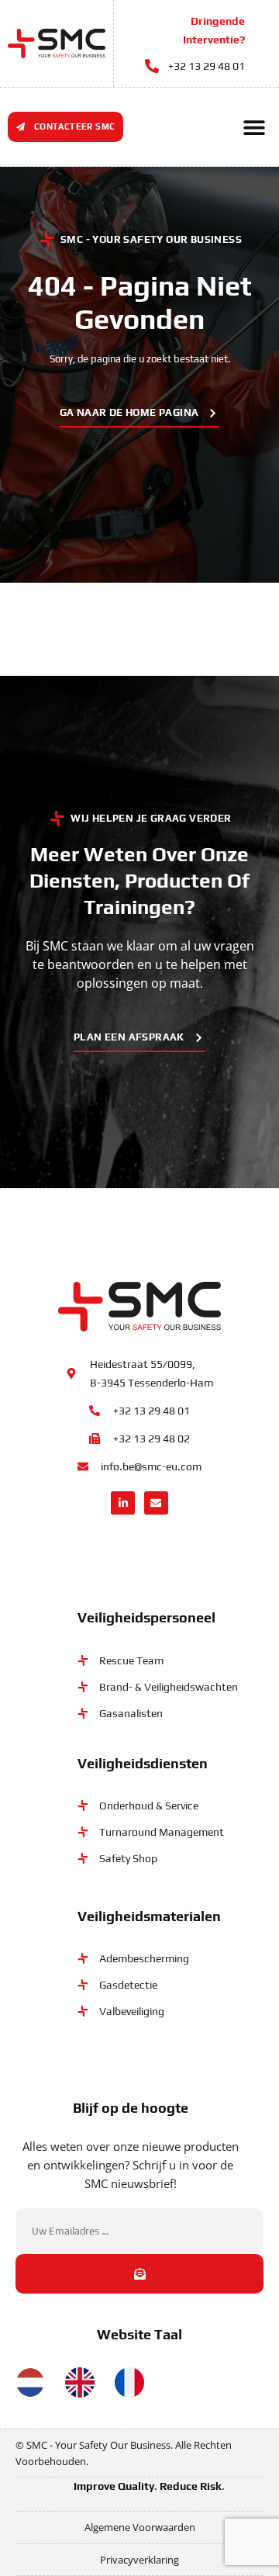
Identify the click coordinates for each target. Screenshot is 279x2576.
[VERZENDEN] (139, 2274)
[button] (254, 127)
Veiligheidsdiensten (143, 1763)
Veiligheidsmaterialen (149, 1916)
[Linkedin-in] (123, 1503)
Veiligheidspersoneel (146, 1617)
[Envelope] (156, 1503)
